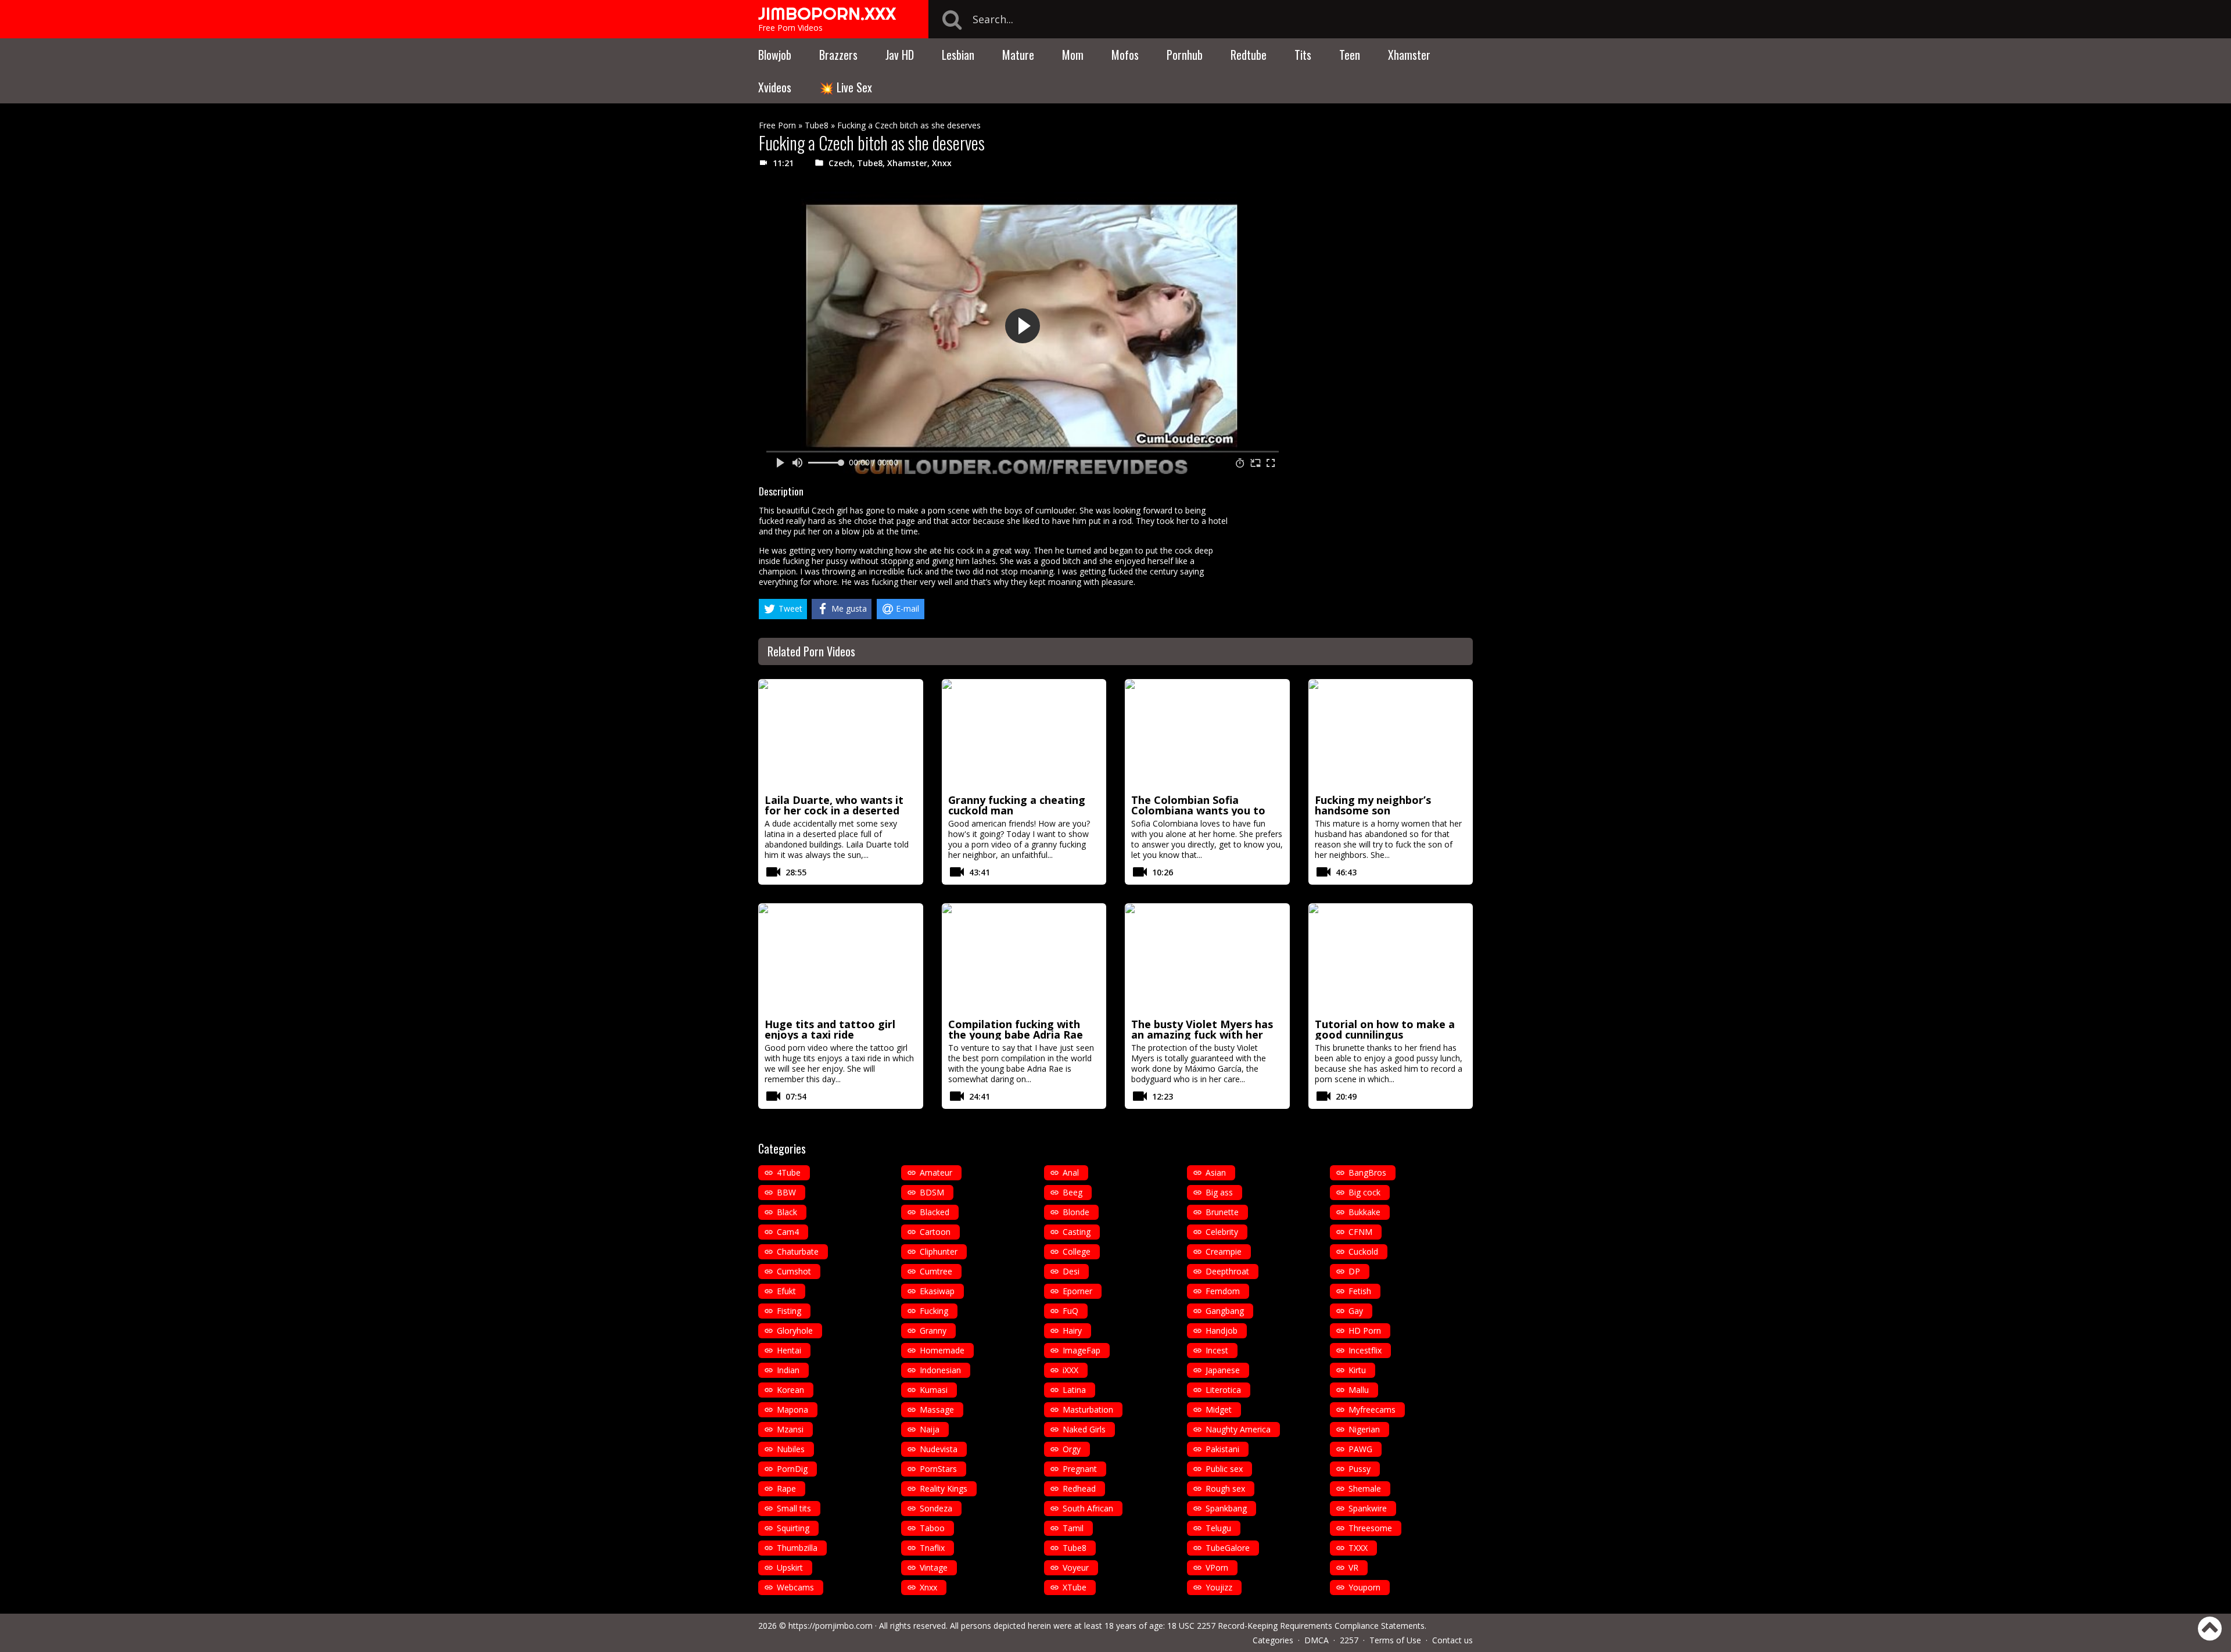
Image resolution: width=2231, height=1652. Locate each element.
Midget (1219, 1409)
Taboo (932, 1528)
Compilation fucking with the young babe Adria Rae (1016, 1029)
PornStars (938, 1469)
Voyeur (1076, 1567)
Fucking (934, 1311)
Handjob (1222, 1330)
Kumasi (934, 1390)
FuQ (1070, 1311)
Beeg (1073, 1192)
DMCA (1317, 1640)
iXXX (1070, 1370)
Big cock (1364, 1192)
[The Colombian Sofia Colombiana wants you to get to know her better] (1207, 735)
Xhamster (1409, 55)
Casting (1077, 1232)
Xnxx (942, 163)
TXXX (1358, 1548)
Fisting (789, 1311)
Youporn (1364, 1587)
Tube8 (817, 125)
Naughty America (1238, 1429)
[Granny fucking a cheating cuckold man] (1024, 735)
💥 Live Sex (846, 87)
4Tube (789, 1172)
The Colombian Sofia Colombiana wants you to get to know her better (1198, 810)
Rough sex (1225, 1488)
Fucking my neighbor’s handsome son (1373, 805)
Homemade (942, 1350)
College (1077, 1251)
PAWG (1360, 1449)
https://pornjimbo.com (831, 1626)
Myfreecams (1372, 1409)
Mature (1018, 55)
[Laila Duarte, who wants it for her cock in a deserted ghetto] (841, 735)
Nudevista (939, 1449)
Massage (937, 1409)
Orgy (1072, 1449)
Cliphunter (939, 1251)
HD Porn (1365, 1330)
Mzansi (790, 1429)
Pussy (1360, 1469)
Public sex (1224, 1469)
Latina (1074, 1390)
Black (787, 1212)
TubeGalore (1228, 1548)
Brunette (1222, 1212)
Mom (1073, 55)
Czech (840, 163)
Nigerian (1364, 1429)
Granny (933, 1330)
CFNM (1360, 1232)
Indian (788, 1370)
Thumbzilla (797, 1548)
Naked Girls (1084, 1429)
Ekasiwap (937, 1291)
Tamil (1073, 1528)
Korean (790, 1390)
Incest (1217, 1350)
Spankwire (1368, 1508)
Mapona (792, 1409)
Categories (1273, 1640)
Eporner (1077, 1291)
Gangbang (1225, 1311)
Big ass (1219, 1192)
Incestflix (1365, 1350)
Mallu (1359, 1390)
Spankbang (1226, 1508)
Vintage (934, 1567)
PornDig (792, 1469)
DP (1354, 1271)
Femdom (1223, 1291)
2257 (1349, 1640)
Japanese (1223, 1370)
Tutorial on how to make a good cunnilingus (1385, 1029)
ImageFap (1082, 1350)
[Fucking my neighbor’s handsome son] (1391, 735)
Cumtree (936, 1271)
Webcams (795, 1587)
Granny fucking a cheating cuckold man (1017, 805)
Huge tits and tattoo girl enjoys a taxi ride (830, 1029)
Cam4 (788, 1232)
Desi (1071, 1271)
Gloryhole (795, 1330)
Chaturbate (798, 1251)
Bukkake (1364, 1212)
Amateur (936, 1172)
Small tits (794, 1508)
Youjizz (1219, 1587)
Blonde (1076, 1212)
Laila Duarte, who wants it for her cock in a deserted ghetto (834, 810)
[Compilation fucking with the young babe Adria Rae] (1024, 959)
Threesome (1370, 1528)
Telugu (1218, 1528)
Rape (786, 1488)
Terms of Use (1395, 1640)
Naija (930, 1429)
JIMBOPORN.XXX (827, 13)
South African (1088, 1508)
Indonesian (940, 1370)
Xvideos (775, 87)
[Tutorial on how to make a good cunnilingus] (1391, 959)
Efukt (786, 1291)
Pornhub (1185, 55)
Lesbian (958, 55)
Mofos (1125, 55)
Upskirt (790, 1567)
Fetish (1360, 1291)
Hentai (789, 1350)
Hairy (1072, 1330)
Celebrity (1222, 1232)
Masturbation (1088, 1409)
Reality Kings (944, 1488)
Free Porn (777, 125)
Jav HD (900, 55)
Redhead (1079, 1488)
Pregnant (1080, 1469)
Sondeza (936, 1508)
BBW (786, 1192)
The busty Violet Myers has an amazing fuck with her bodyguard (1202, 1035)
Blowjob (775, 55)
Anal (1071, 1172)
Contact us (1452, 1640)
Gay (1356, 1311)
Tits (1303, 55)
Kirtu (1357, 1370)
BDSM (932, 1192)
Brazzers (838, 55)
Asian (1216, 1172)
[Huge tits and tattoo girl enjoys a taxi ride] (841, 959)
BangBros (1367, 1172)
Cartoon (935, 1232)
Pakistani (1222, 1449)
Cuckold (1363, 1251)
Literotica (1223, 1390)
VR (1353, 1567)
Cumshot (794, 1271)
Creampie (1224, 1251)
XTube (1075, 1587)
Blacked (935, 1212)
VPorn (1217, 1567)
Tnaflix (932, 1548)
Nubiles (791, 1449)
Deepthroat (1227, 1271)
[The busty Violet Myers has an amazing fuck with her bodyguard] (1207, 959)
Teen (1350, 55)
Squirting (793, 1528)
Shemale (1365, 1488)
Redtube (1249, 55)
